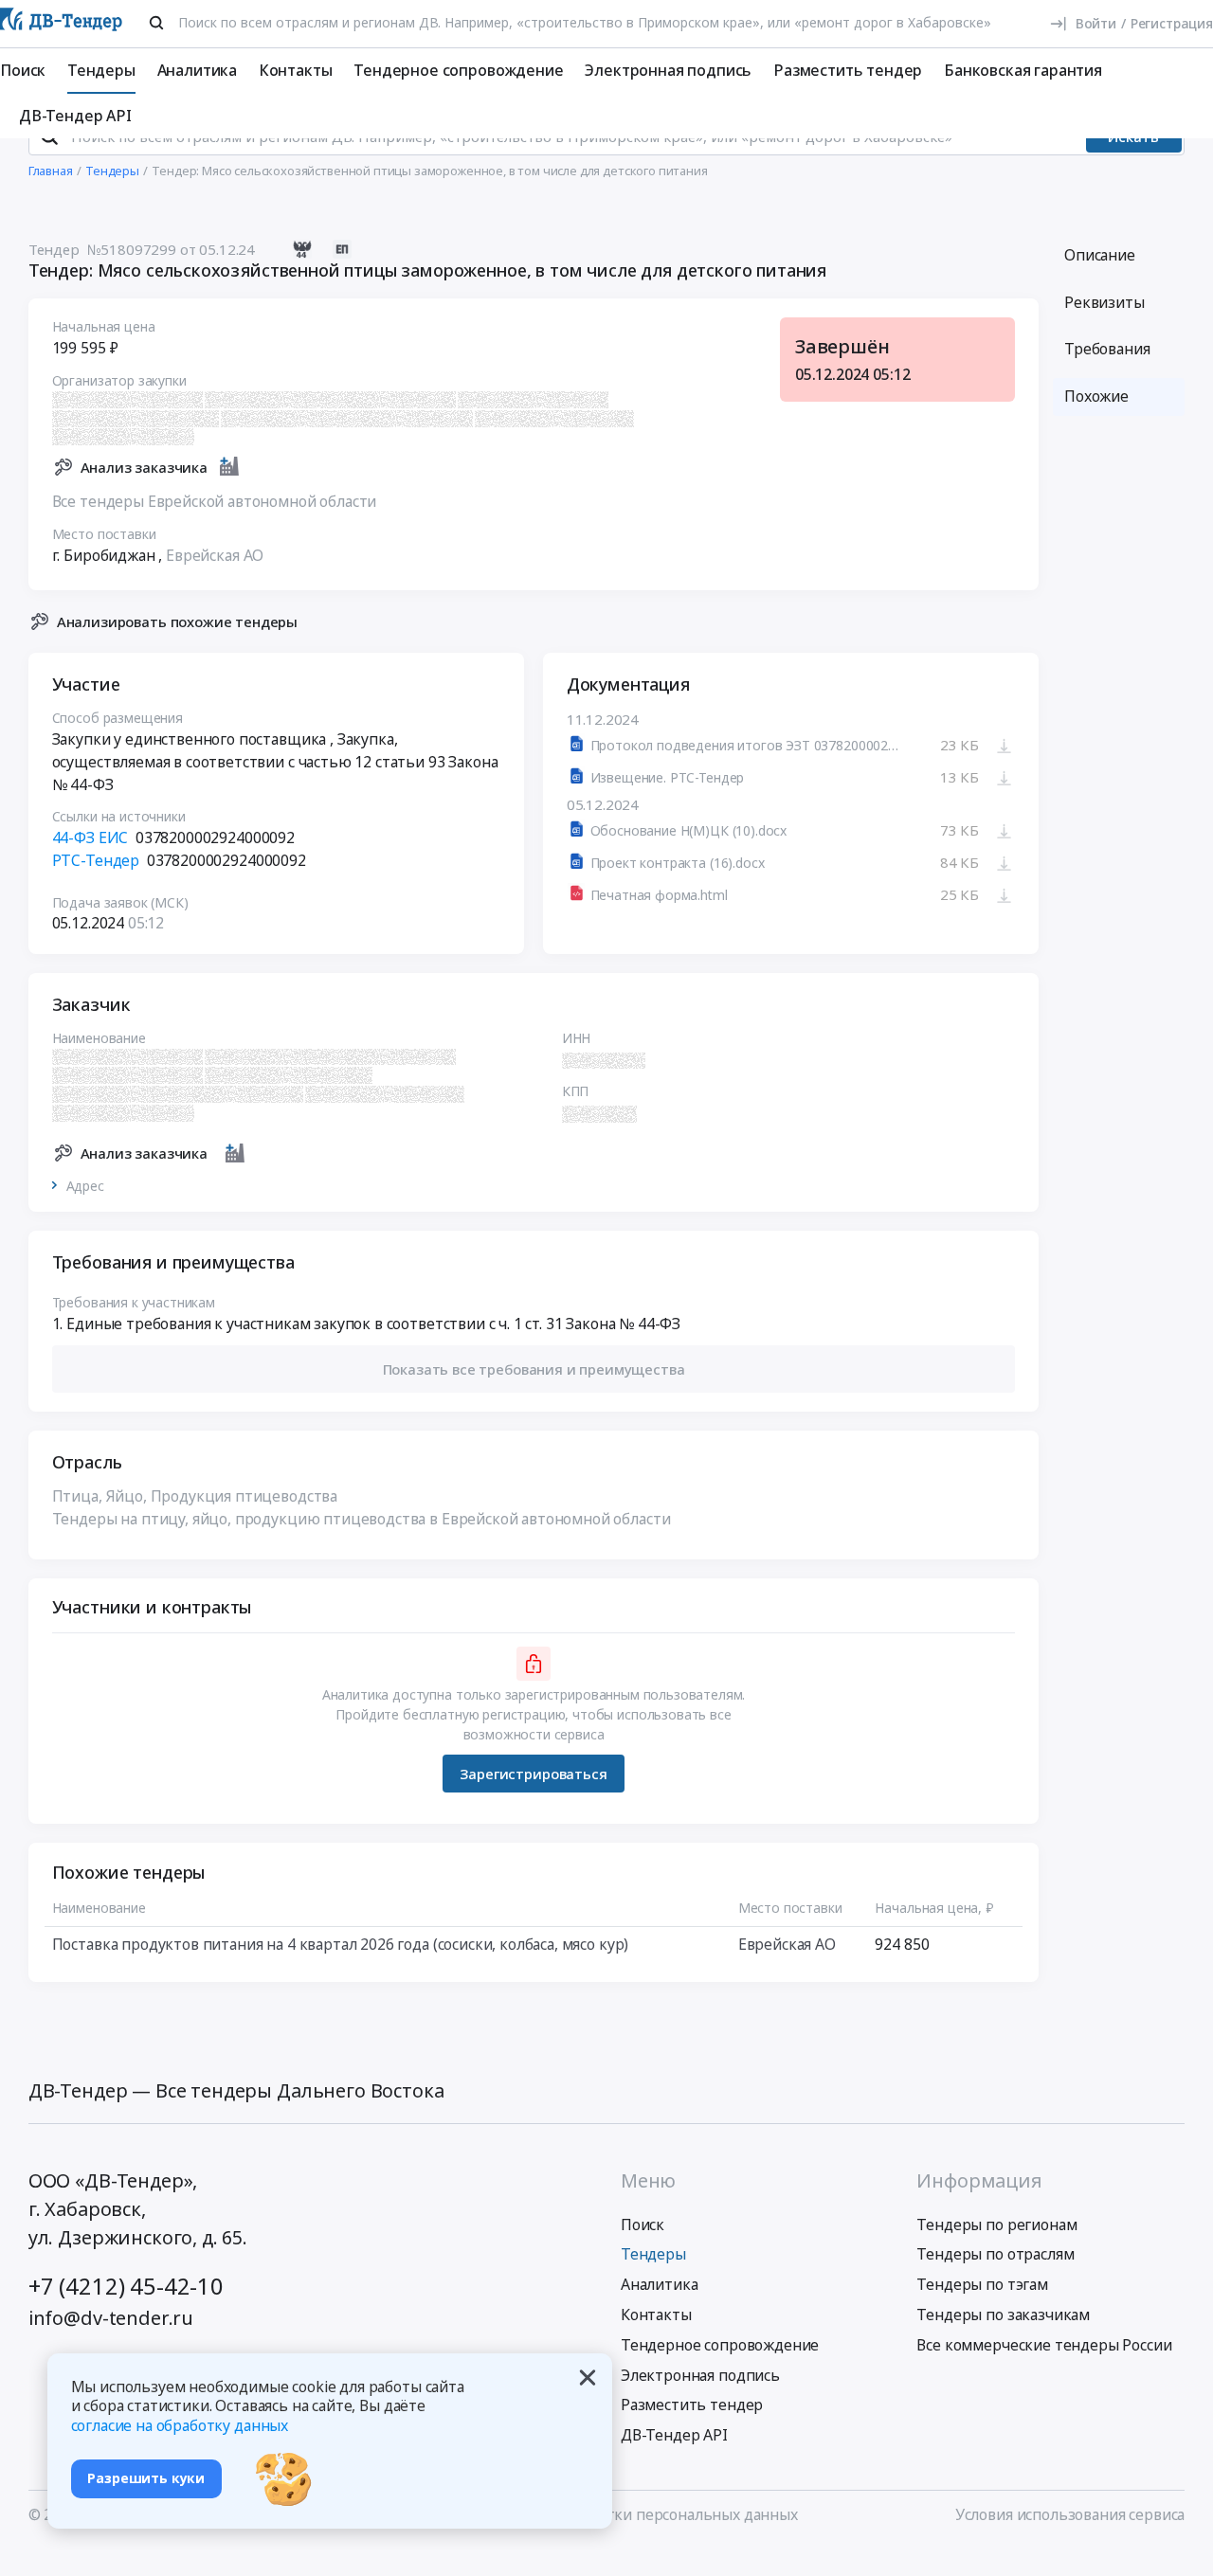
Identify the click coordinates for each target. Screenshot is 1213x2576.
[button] (534, 1369)
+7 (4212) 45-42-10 (126, 2286)
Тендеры (101, 70)
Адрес (85, 1186)
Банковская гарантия (1023, 70)
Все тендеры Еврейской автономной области (215, 501)
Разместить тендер (848, 70)
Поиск (23, 70)
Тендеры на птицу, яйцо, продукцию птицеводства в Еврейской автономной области (362, 1519)
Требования (1107, 349)
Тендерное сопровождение (458, 70)
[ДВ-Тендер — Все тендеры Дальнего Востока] (61, 24)
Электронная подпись (668, 70)
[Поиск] (156, 23)
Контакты (296, 70)
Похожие (1096, 396)
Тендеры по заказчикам (1003, 2315)
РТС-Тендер (96, 860)
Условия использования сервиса (1070, 2514)
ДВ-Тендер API (75, 116)
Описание (1100, 255)
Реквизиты (1104, 302)
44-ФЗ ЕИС (91, 838)
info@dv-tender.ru (111, 2318)
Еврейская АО (215, 555)
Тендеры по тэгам (982, 2284)
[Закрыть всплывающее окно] (588, 2378)
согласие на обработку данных (180, 2425)
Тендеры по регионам (996, 2225)
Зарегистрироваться (533, 1774)
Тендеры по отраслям (995, 2254)
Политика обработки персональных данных (640, 2514)
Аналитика (198, 70)
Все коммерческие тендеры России (1044, 2345)
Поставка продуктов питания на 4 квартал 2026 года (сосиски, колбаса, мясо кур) (341, 1944)
